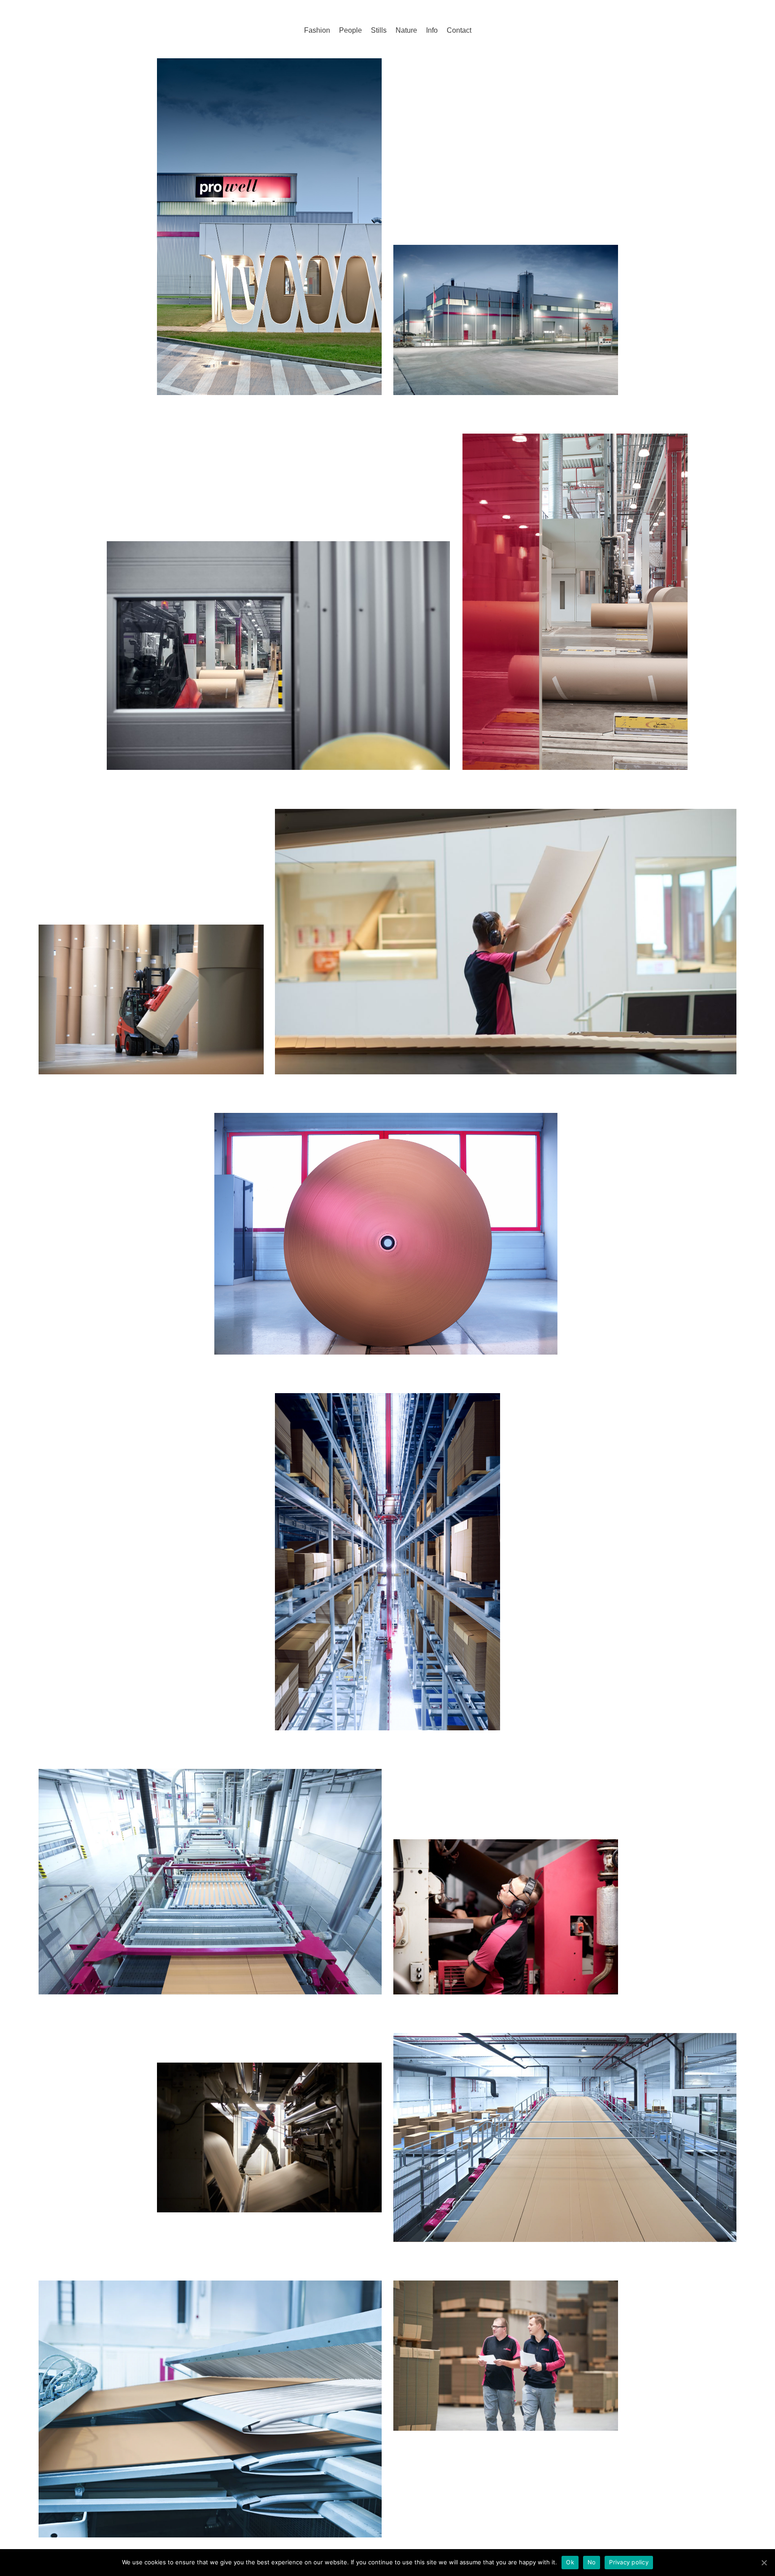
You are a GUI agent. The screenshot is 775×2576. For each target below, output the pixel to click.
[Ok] (764, 2563)
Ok (570, 2562)
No (592, 2562)
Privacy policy (629, 2562)
